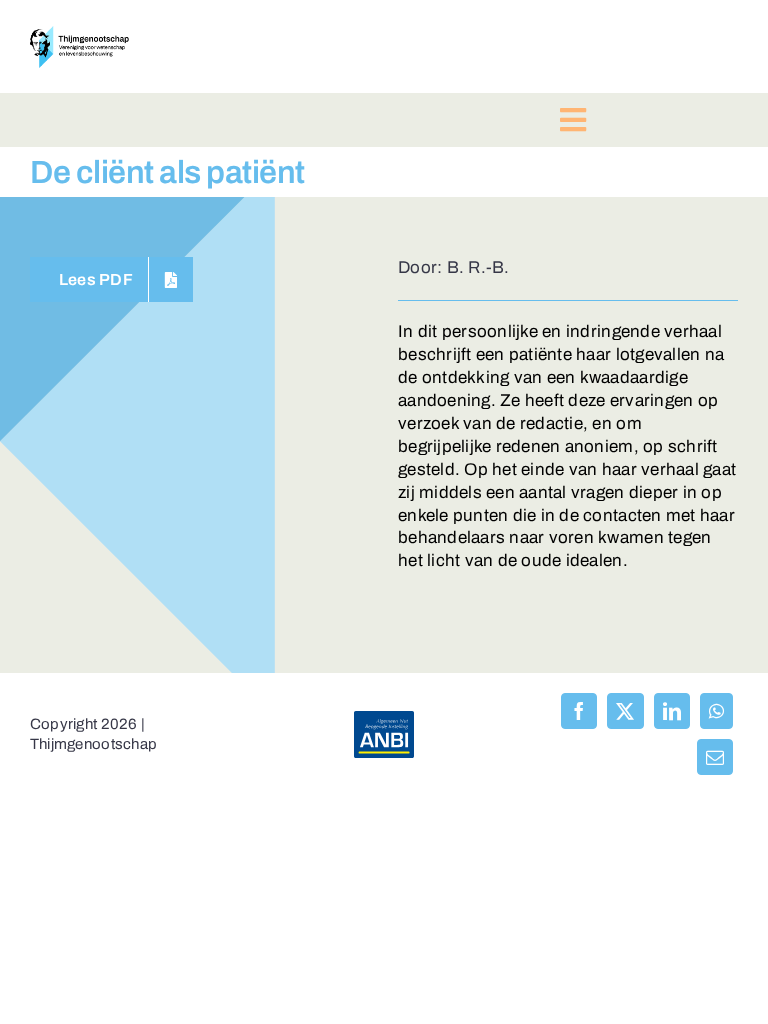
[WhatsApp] (716, 711)
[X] (625, 711)
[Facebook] (579, 711)
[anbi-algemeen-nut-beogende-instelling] (384, 719)
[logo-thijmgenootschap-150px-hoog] (79, 34)
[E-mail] (715, 757)
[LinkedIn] (672, 711)
